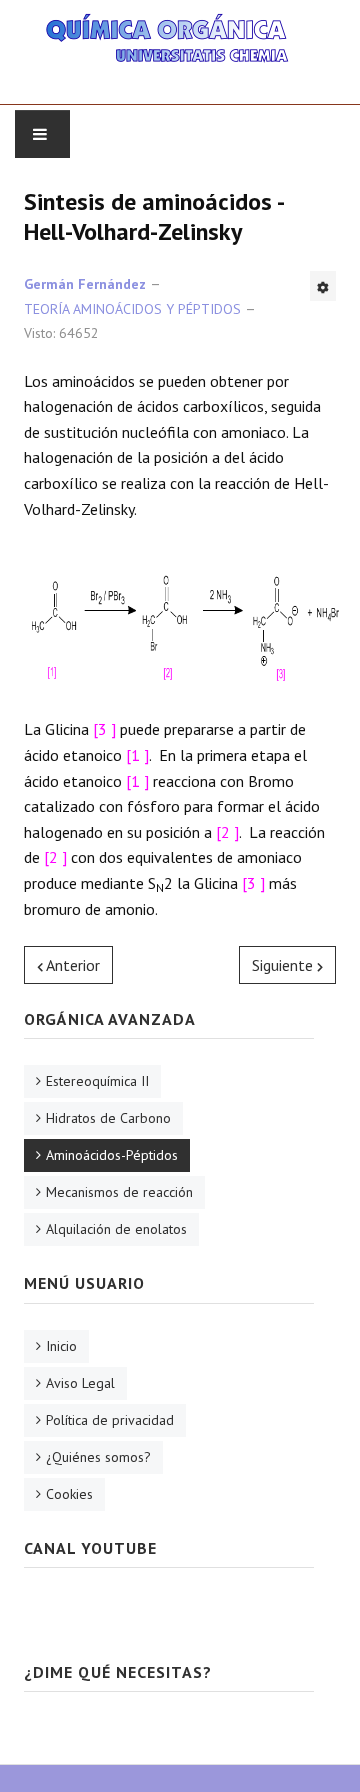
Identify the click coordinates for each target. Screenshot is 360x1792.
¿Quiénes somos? (98, 1457)
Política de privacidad (110, 1420)
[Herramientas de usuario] (323, 286)
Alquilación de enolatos (116, 1229)
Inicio (61, 1346)
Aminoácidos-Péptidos (112, 1155)
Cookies (69, 1494)
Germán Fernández (85, 284)
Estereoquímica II (97, 1081)
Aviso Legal (80, 1383)
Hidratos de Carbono (108, 1118)
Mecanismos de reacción (119, 1192)
